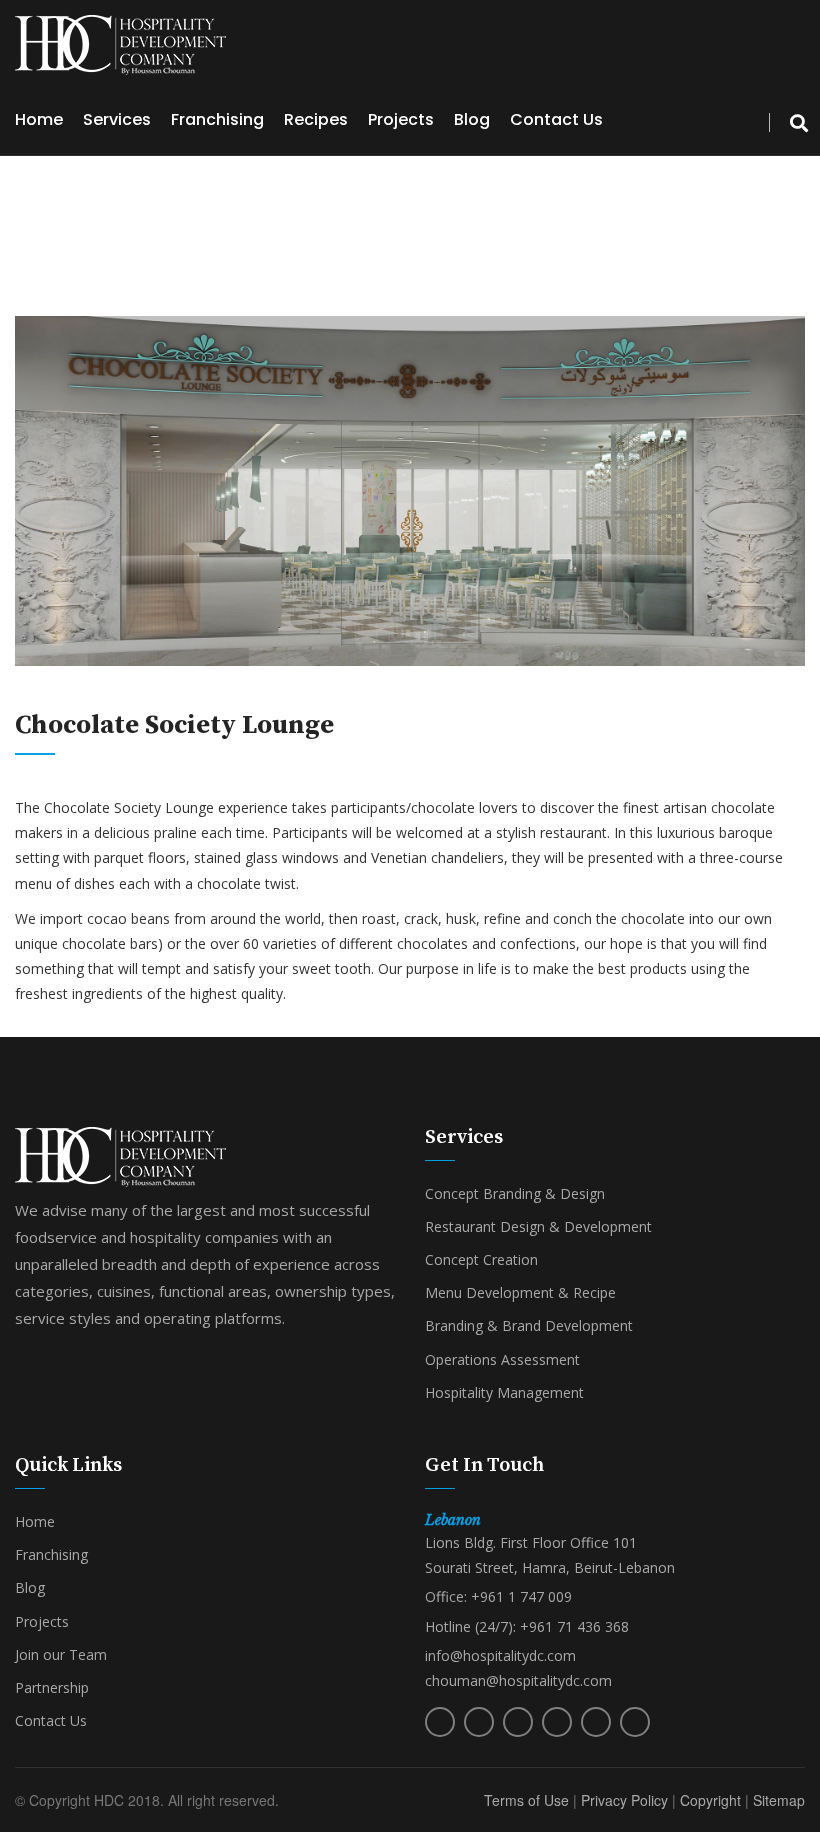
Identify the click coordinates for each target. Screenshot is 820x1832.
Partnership (52, 1687)
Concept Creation (481, 1259)
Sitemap (779, 1800)
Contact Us (556, 119)
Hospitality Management (504, 1392)
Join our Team (61, 1654)
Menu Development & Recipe (520, 1292)
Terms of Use (526, 1800)
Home (39, 119)
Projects (401, 119)
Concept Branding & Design (515, 1193)
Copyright (710, 1800)
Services (117, 119)
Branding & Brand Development (529, 1325)
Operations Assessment (502, 1359)
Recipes (316, 119)
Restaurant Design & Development (538, 1226)
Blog (472, 119)
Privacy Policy (624, 1800)
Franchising (217, 119)
